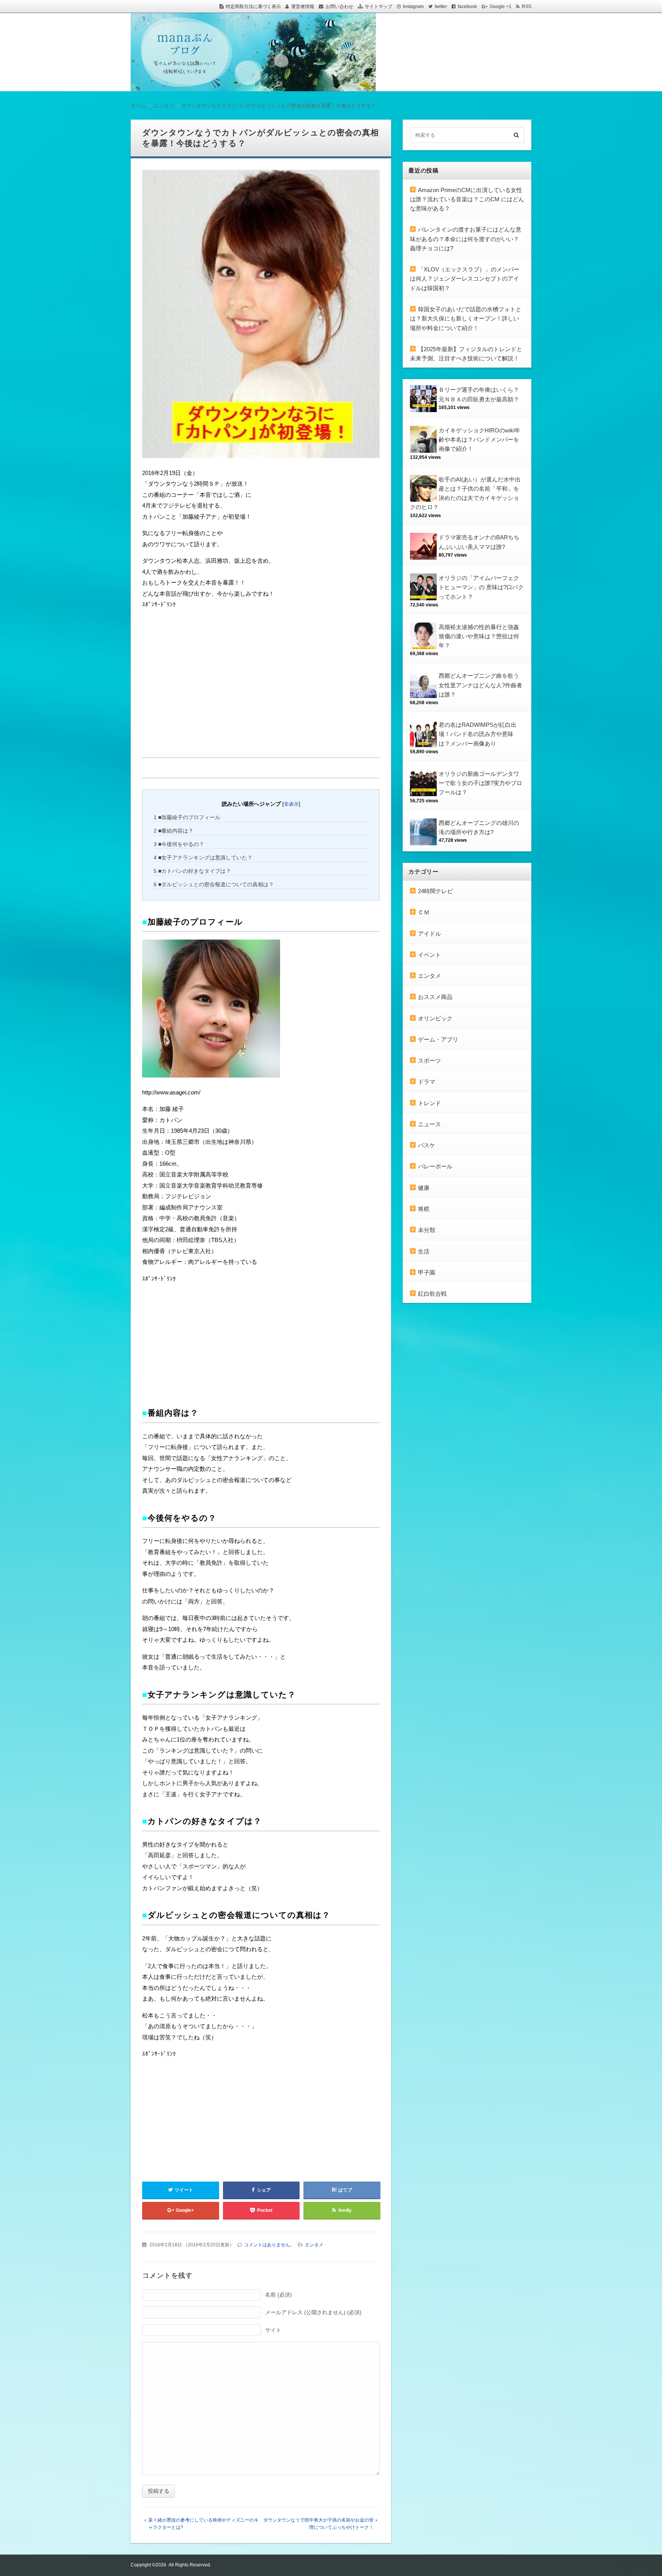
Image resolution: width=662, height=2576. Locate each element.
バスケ (427, 1145)
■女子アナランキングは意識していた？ (203, 858)
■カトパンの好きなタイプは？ (192, 871)
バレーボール (435, 1166)
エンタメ (314, 2245)
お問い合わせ (339, 7)
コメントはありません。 (269, 2245)
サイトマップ (379, 7)
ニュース (429, 1124)
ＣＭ (424, 912)
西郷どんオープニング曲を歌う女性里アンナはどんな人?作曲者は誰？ (480, 685)
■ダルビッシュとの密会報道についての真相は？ (214, 884)
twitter (441, 7)
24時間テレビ (435, 891)
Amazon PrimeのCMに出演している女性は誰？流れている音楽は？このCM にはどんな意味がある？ (467, 199)
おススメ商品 (435, 997)
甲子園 (427, 1272)
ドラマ (427, 1082)
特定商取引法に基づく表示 (253, 7)
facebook (467, 7)
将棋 (424, 1209)
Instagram (413, 7)
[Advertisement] (200, 669)
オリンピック (435, 1018)
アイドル (429, 934)
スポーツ (429, 1060)
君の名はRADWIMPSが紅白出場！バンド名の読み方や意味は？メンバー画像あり (478, 734)
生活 (424, 1251)
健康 (424, 1188)
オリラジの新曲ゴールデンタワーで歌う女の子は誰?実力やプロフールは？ (480, 783)
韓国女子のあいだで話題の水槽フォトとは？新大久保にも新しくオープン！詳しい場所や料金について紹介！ (466, 319)
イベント (429, 955)
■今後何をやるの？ (179, 844)
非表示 (291, 804)
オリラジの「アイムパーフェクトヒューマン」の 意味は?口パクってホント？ (481, 587)
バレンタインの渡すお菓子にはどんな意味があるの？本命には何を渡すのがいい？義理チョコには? (466, 239)
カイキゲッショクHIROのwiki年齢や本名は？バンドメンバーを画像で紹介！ (479, 440)
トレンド (429, 1103)
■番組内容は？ (174, 831)
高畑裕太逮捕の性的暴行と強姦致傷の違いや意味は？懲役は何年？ (479, 636)
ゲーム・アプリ (438, 1039)
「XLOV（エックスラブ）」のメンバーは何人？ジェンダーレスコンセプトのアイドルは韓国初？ (465, 279)
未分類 (427, 1230)
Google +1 (501, 7)
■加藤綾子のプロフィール (187, 817)
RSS (527, 7)
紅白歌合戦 (432, 1294)
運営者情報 (303, 7)
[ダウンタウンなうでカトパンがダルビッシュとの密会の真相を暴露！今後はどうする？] (261, 316)
